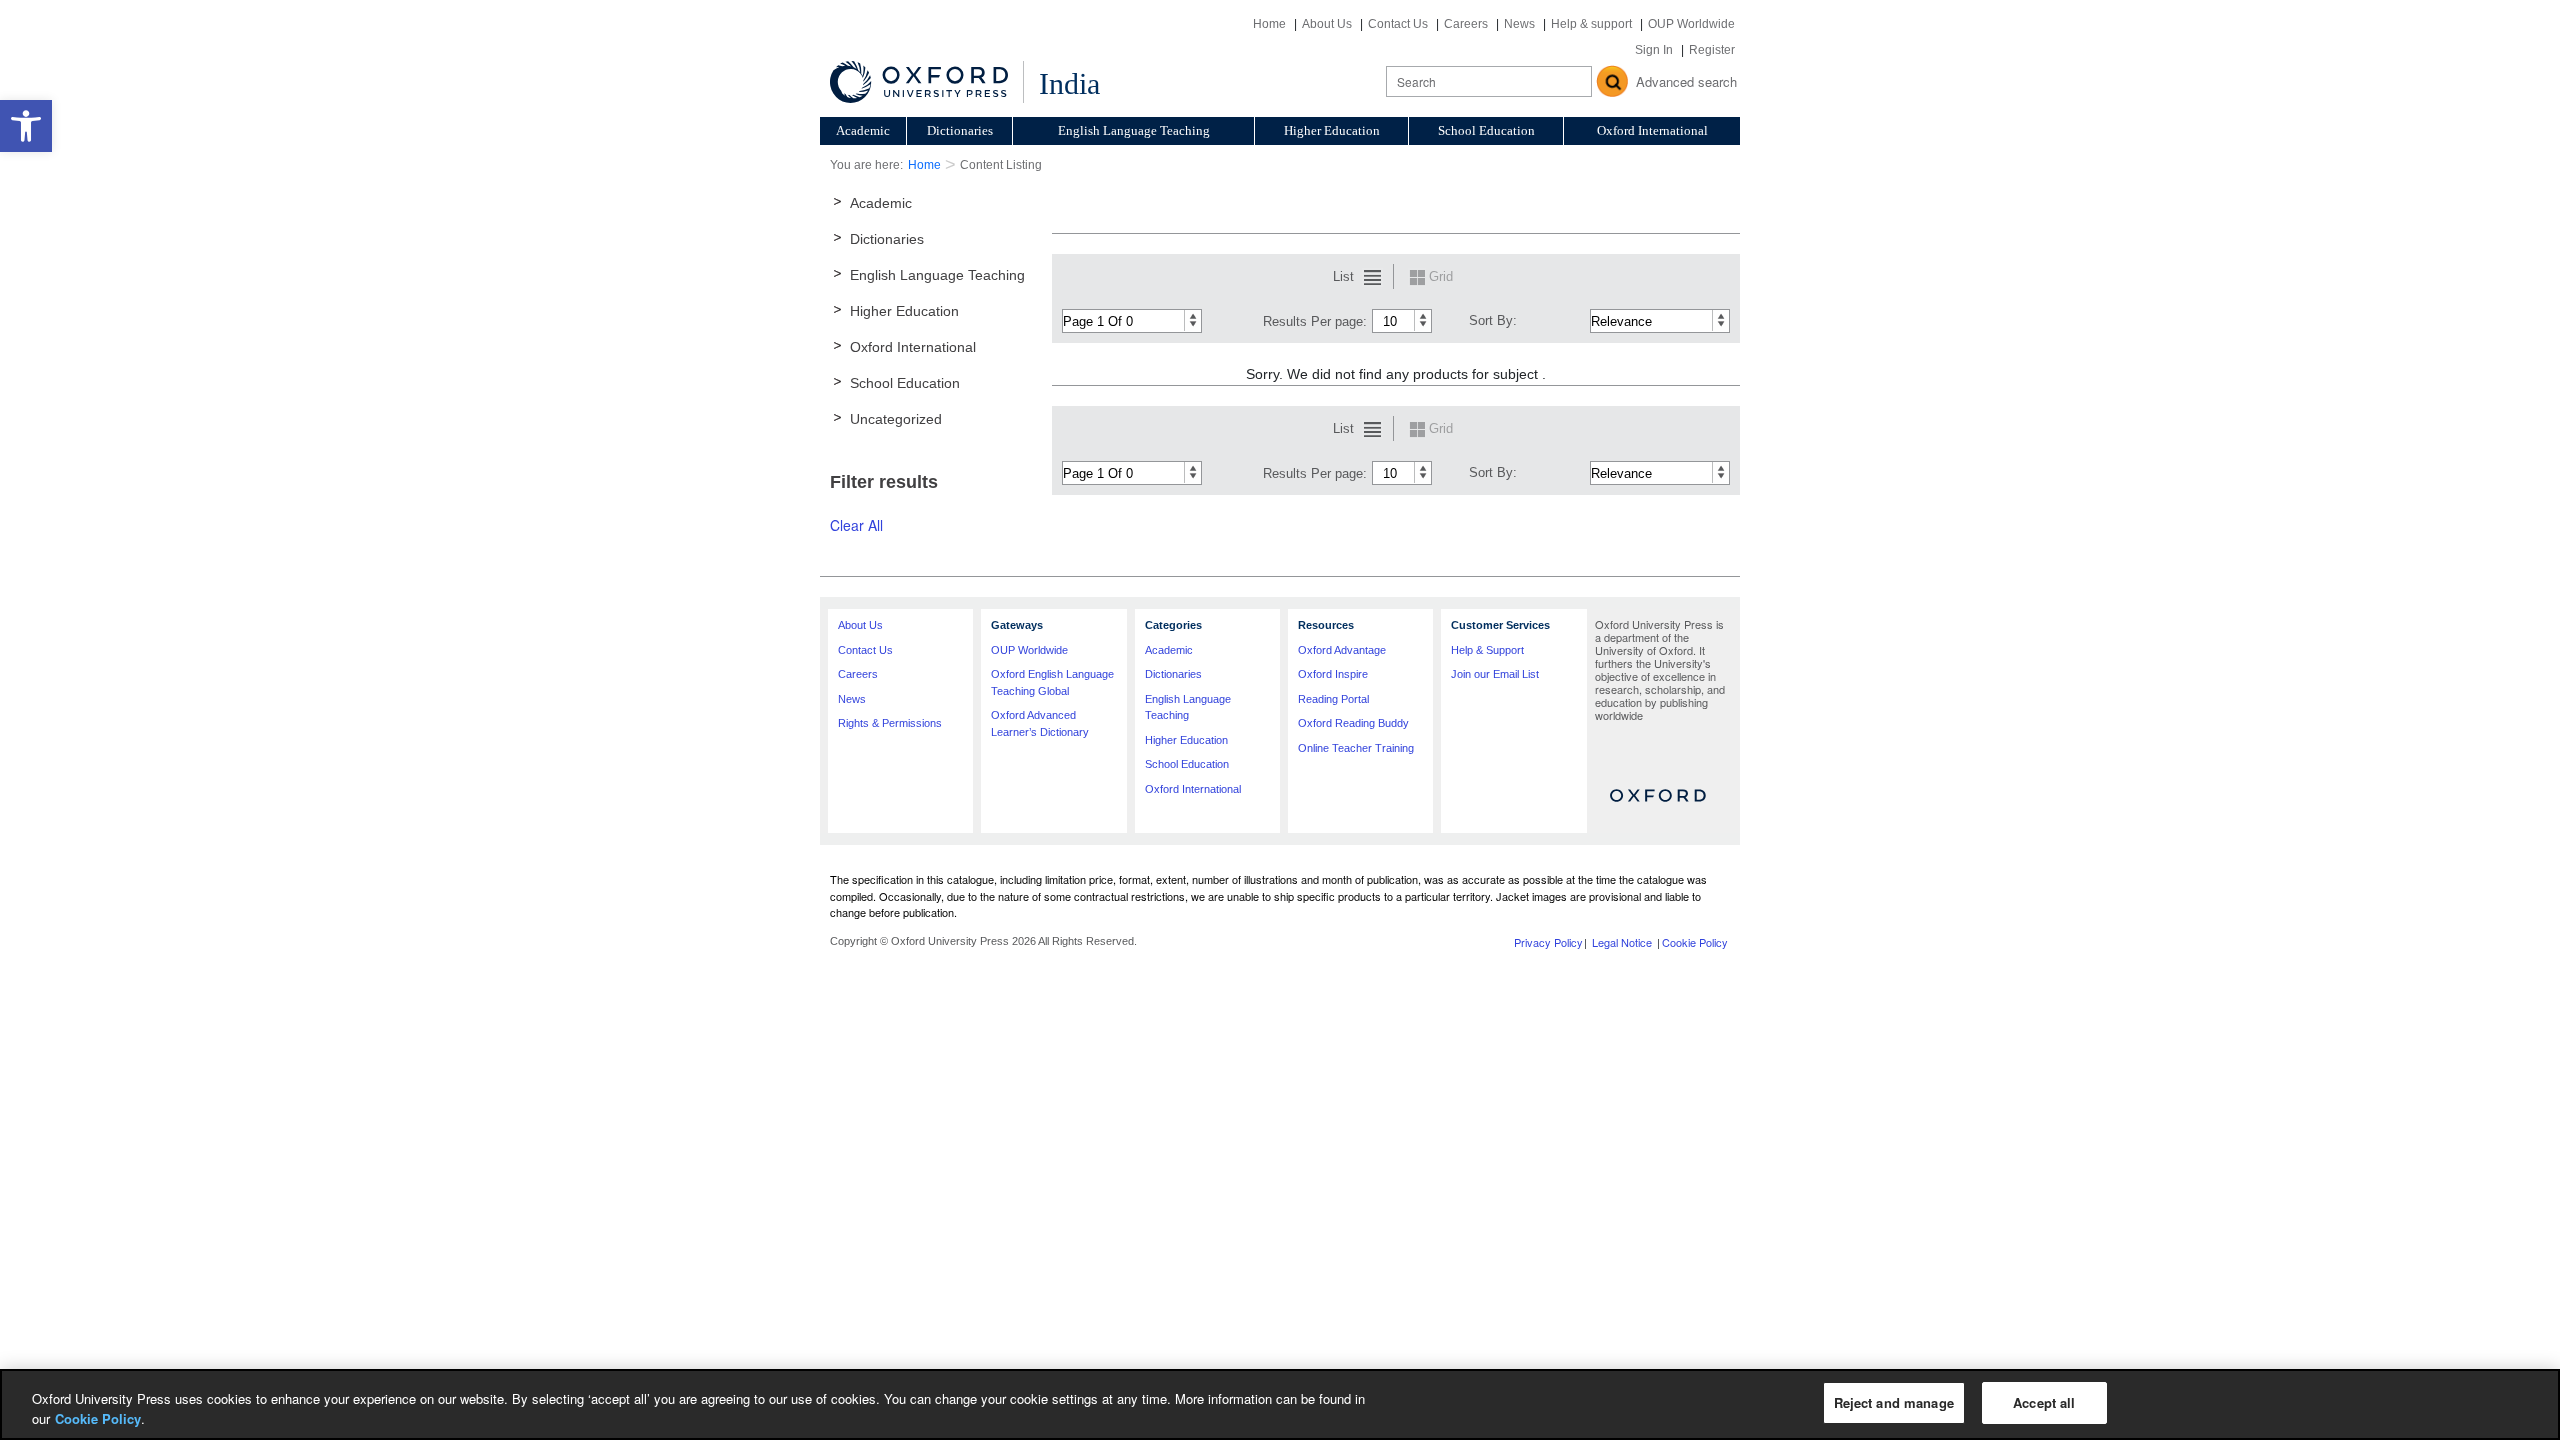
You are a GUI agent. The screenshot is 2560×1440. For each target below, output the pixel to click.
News (1519, 24)
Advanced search (1686, 81)
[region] (1280, 1404)
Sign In (1654, 50)
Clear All (856, 525)
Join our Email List (1495, 674)
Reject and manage (1894, 1402)
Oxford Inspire (1333, 674)
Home (1269, 24)
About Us (1327, 24)
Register (1712, 50)
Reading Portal (1333, 699)
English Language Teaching (1134, 130)
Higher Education (1332, 130)
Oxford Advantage (1342, 650)
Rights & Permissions (890, 723)
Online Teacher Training (1356, 748)
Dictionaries (960, 130)
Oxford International (1652, 130)
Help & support (1591, 24)
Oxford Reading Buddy (1353, 723)
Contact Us (1398, 24)
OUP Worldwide (1691, 24)
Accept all (2044, 1402)
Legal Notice (1622, 942)
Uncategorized (896, 419)
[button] (26, 126)
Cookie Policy (1695, 942)
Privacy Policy (1548, 942)
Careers (1466, 24)
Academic (863, 130)
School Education (1486, 130)
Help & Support (1487, 650)
